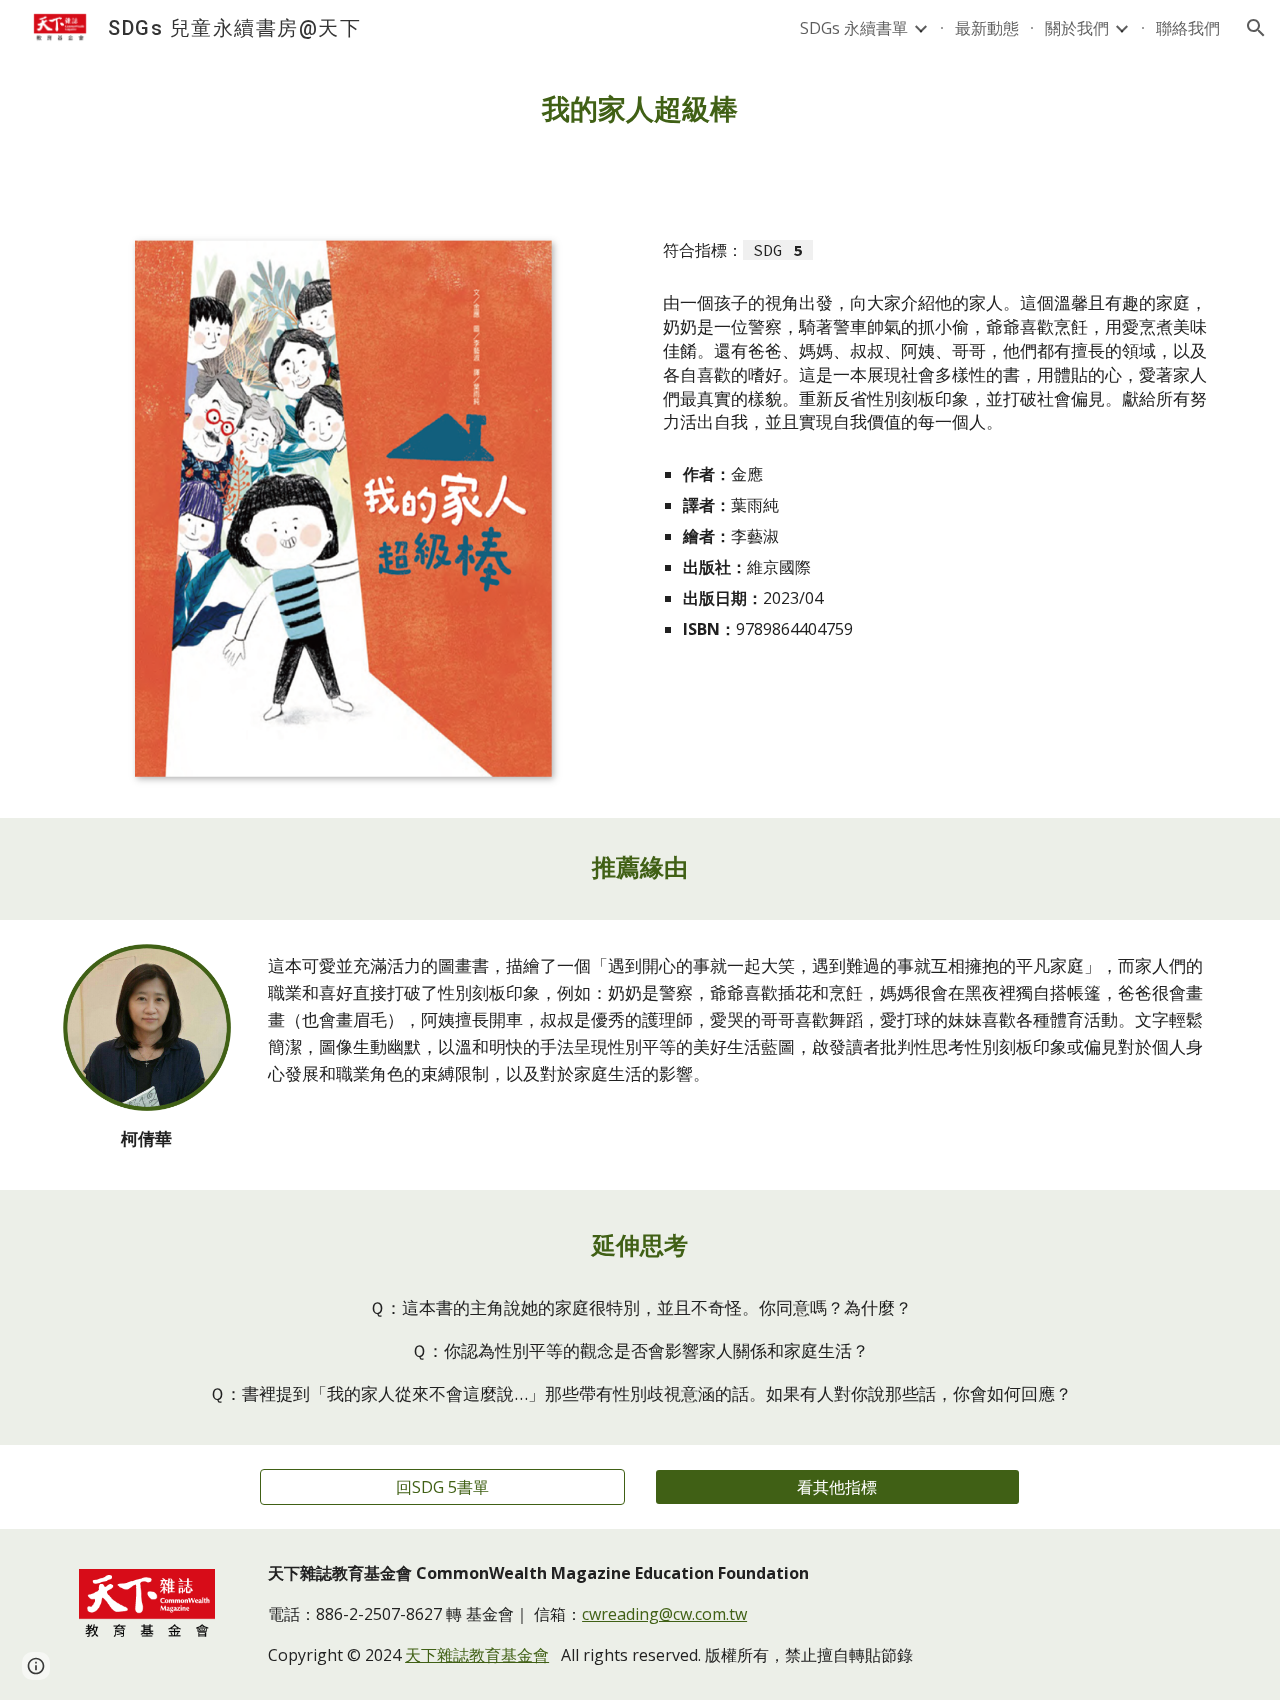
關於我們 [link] (1077, 28)
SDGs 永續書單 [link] (854, 28)
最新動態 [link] (987, 28)
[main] (640, 110)
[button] (1256, 28)
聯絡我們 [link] (1188, 28)
